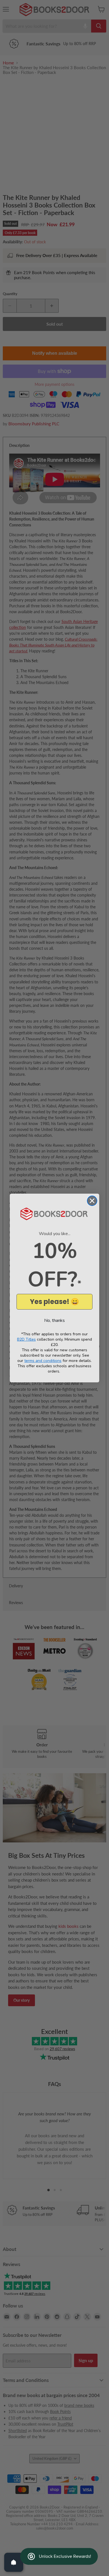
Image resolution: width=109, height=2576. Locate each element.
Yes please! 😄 (54, 1302)
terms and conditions (43, 1361)
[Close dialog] (92, 1201)
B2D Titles (26, 1339)
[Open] (14, 2562)
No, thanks (54, 1320)
